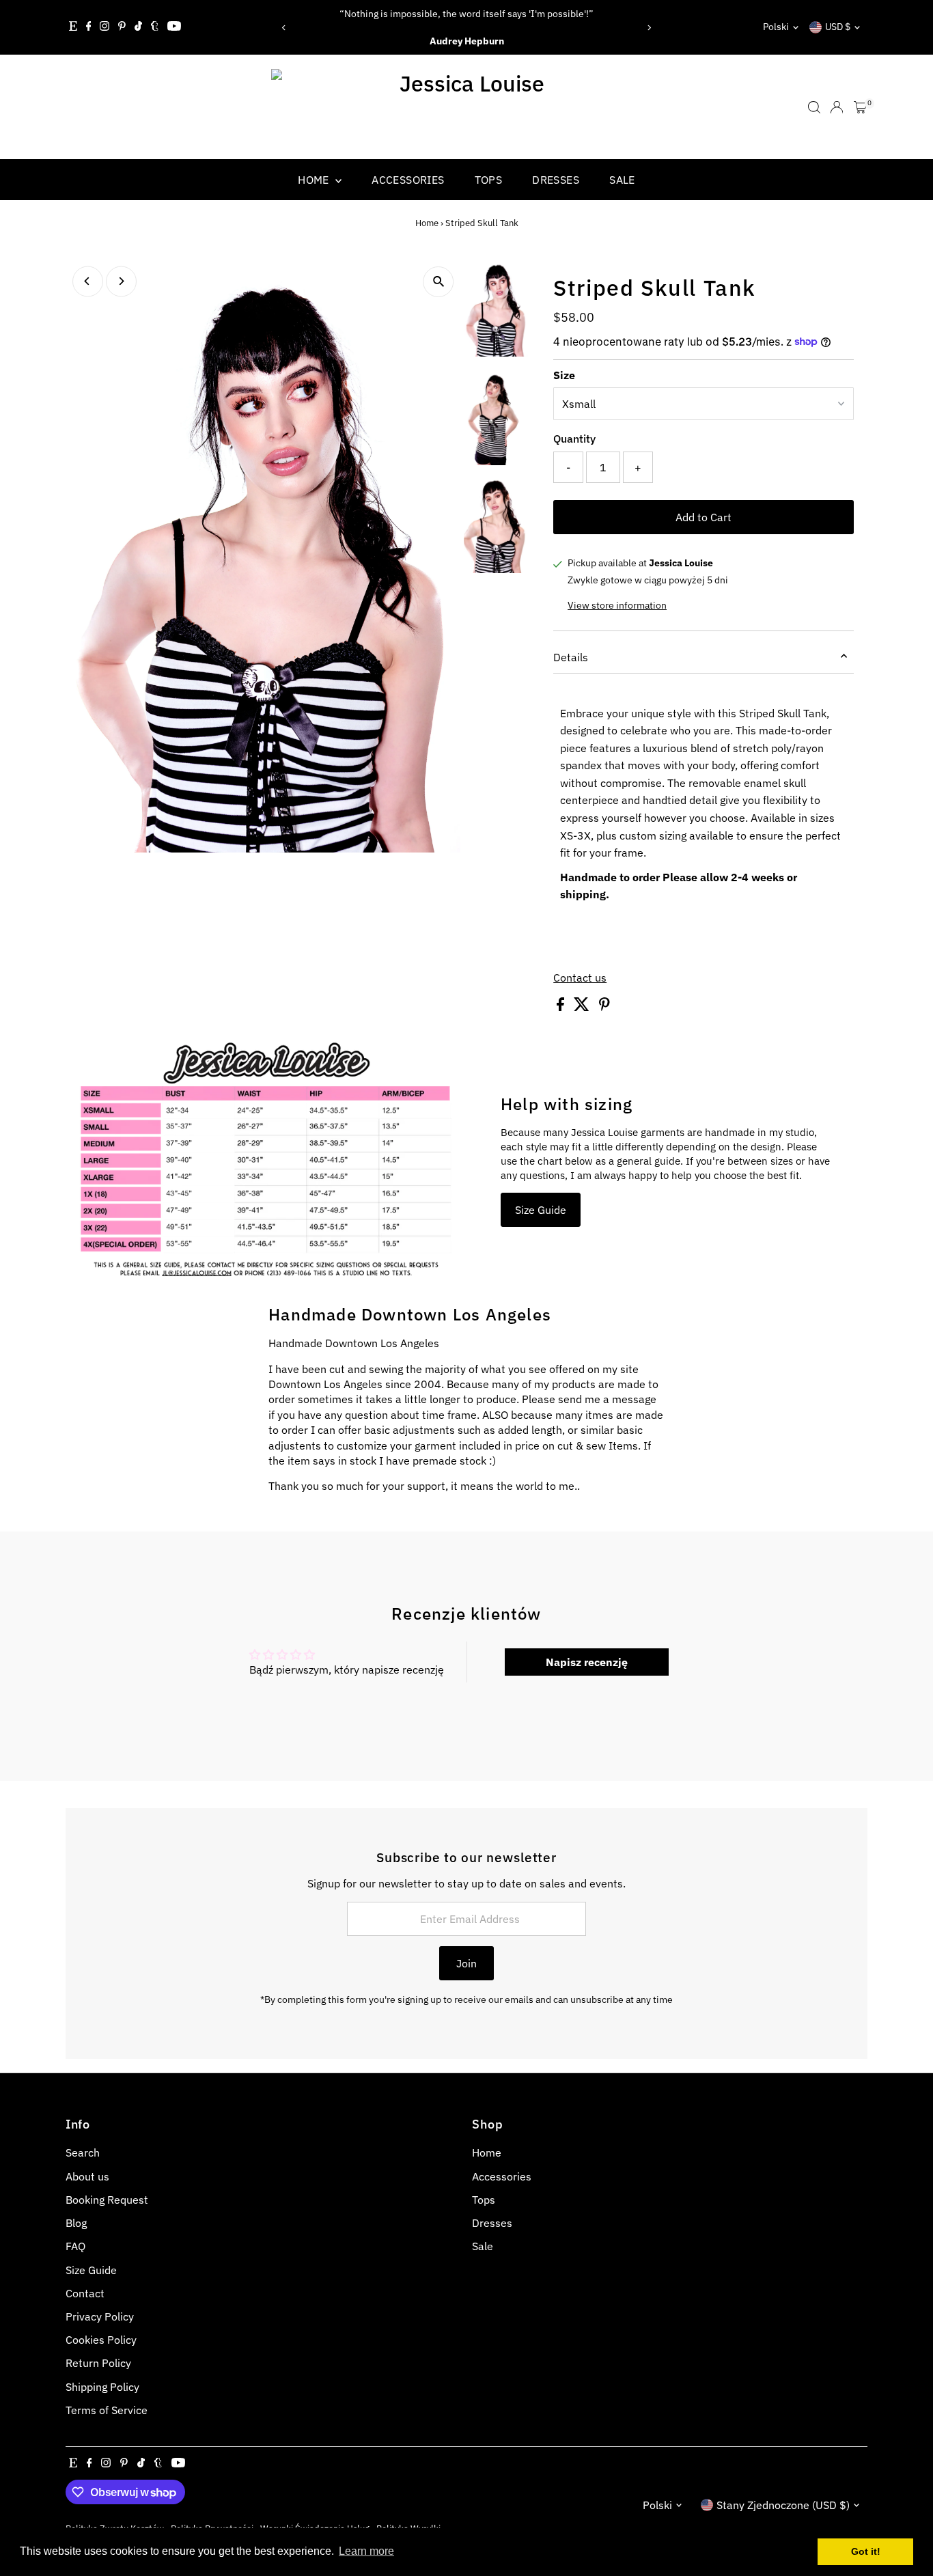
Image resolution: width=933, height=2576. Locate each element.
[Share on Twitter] (583, 1007)
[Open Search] (814, 107)
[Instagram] (105, 27)
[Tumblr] (155, 27)
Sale (622, 180)
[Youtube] (174, 27)
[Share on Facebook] (562, 1007)
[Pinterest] (122, 27)
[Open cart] (860, 107)
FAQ (75, 2246)
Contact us (580, 978)
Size (564, 375)
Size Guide (541, 1210)
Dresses (556, 180)
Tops (489, 180)
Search (83, 2152)
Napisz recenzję (587, 1662)
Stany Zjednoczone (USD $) (783, 2505)
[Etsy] (73, 27)
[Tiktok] (138, 27)
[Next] (649, 28)
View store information (617, 605)
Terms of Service (107, 2410)
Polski (776, 27)
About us (87, 2176)
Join (466, 1963)
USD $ (838, 27)
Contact (85, 2293)
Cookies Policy (101, 2340)
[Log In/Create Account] (837, 107)
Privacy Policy (100, 2316)
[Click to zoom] (438, 282)
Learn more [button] (366, 2551)
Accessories (408, 180)
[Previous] (284, 28)
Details (571, 657)
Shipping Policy (102, 2387)
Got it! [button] (866, 2551)
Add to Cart (704, 517)
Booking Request (107, 2200)
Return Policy (98, 2363)
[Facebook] (89, 27)
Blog (76, 2223)
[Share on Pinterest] (604, 1007)
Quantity (574, 439)
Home (315, 180)
